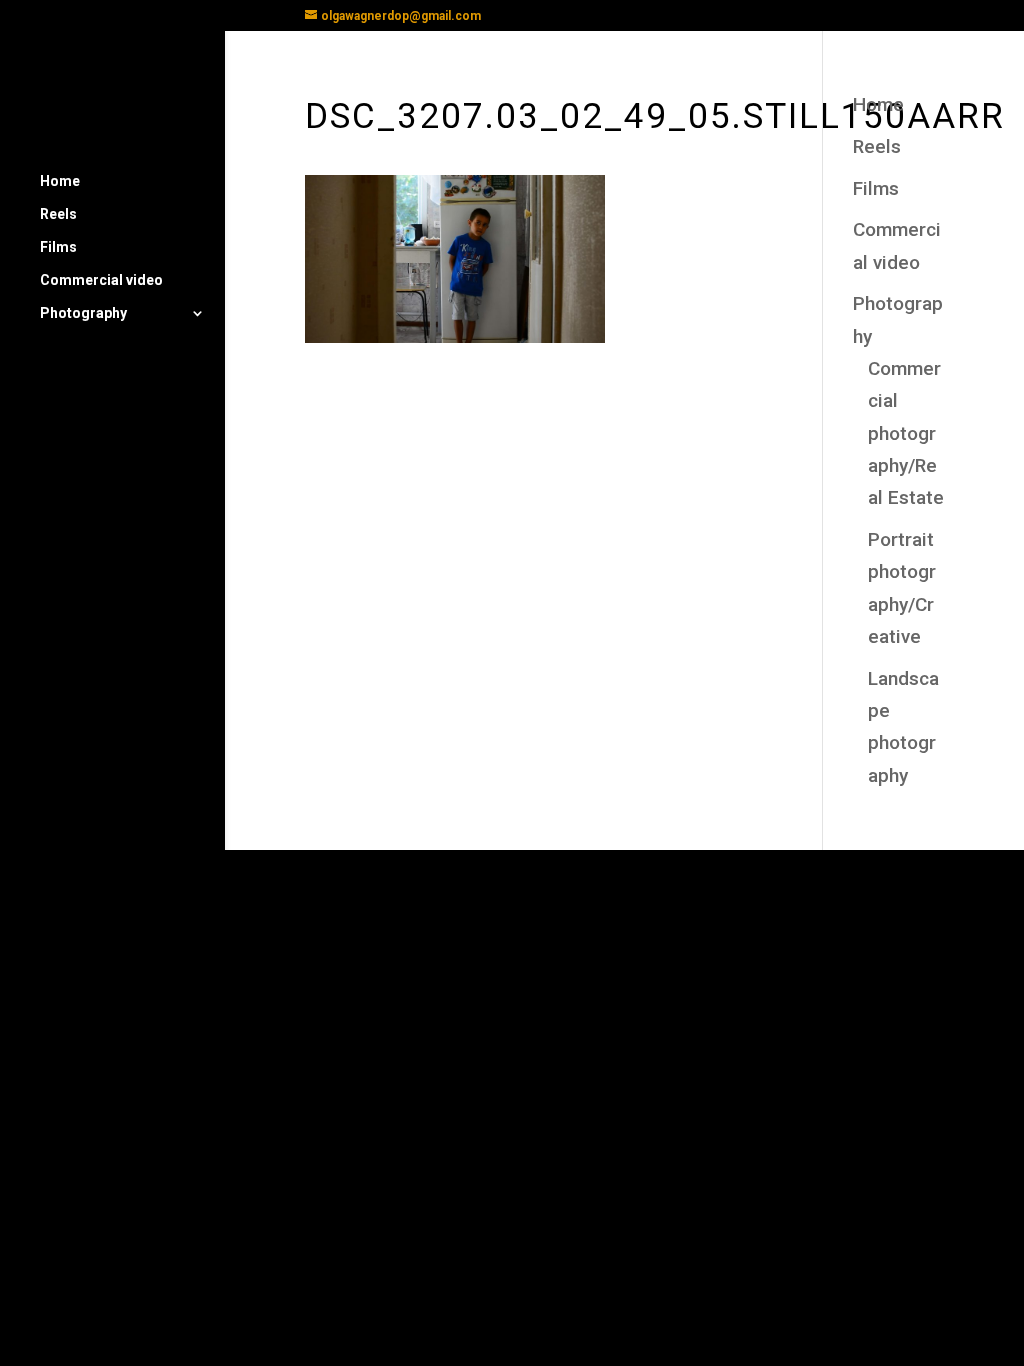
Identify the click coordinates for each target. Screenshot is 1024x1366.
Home (60, 181)
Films (58, 247)
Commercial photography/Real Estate (906, 433)
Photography (83, 313)
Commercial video (101, 280)
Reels (58, 214)
